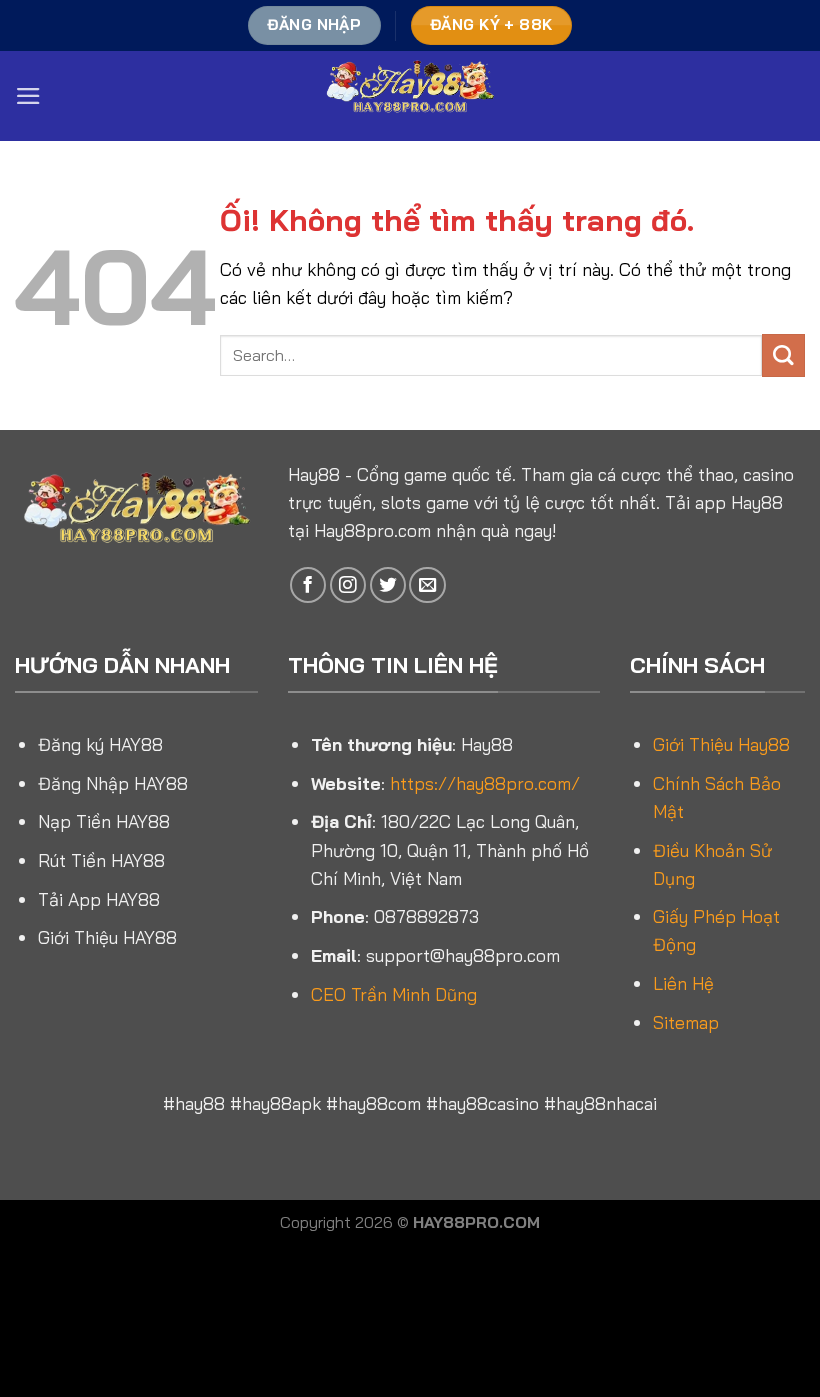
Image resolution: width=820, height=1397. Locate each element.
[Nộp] (783, 355)
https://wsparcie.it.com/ (236, 1346)
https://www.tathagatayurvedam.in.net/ (551, 1370)
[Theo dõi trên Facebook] (308, 585)
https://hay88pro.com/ (485, 783)
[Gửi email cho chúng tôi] (427, 585)
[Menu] (28, 96)
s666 (475, 1300)
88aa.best (348, 1346)
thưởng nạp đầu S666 (356, 1370)
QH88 (583, 1346)
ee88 (302, 1276)
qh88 (442, 1323)
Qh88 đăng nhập (436, 1346)
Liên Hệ (683, 983)
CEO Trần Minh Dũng (394, 994)
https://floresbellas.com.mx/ (363, 1300)
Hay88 (314, 474)
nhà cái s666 (363, 1276)
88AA (139, 1346)
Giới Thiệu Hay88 (721, 744)
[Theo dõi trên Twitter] (388, 585)
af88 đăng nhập (517, 1276)
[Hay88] (410, 96)
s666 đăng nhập (513, 1323)
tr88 (451, 1276)
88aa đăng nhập (227, 1323)
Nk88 (74, 1300)
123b (421, 1276)
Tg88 (295, 1323)
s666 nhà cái (244, 1370)
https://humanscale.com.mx (695, 1300)
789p (700, 1346)
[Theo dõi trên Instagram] (348, 585)
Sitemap (686, 1022)
